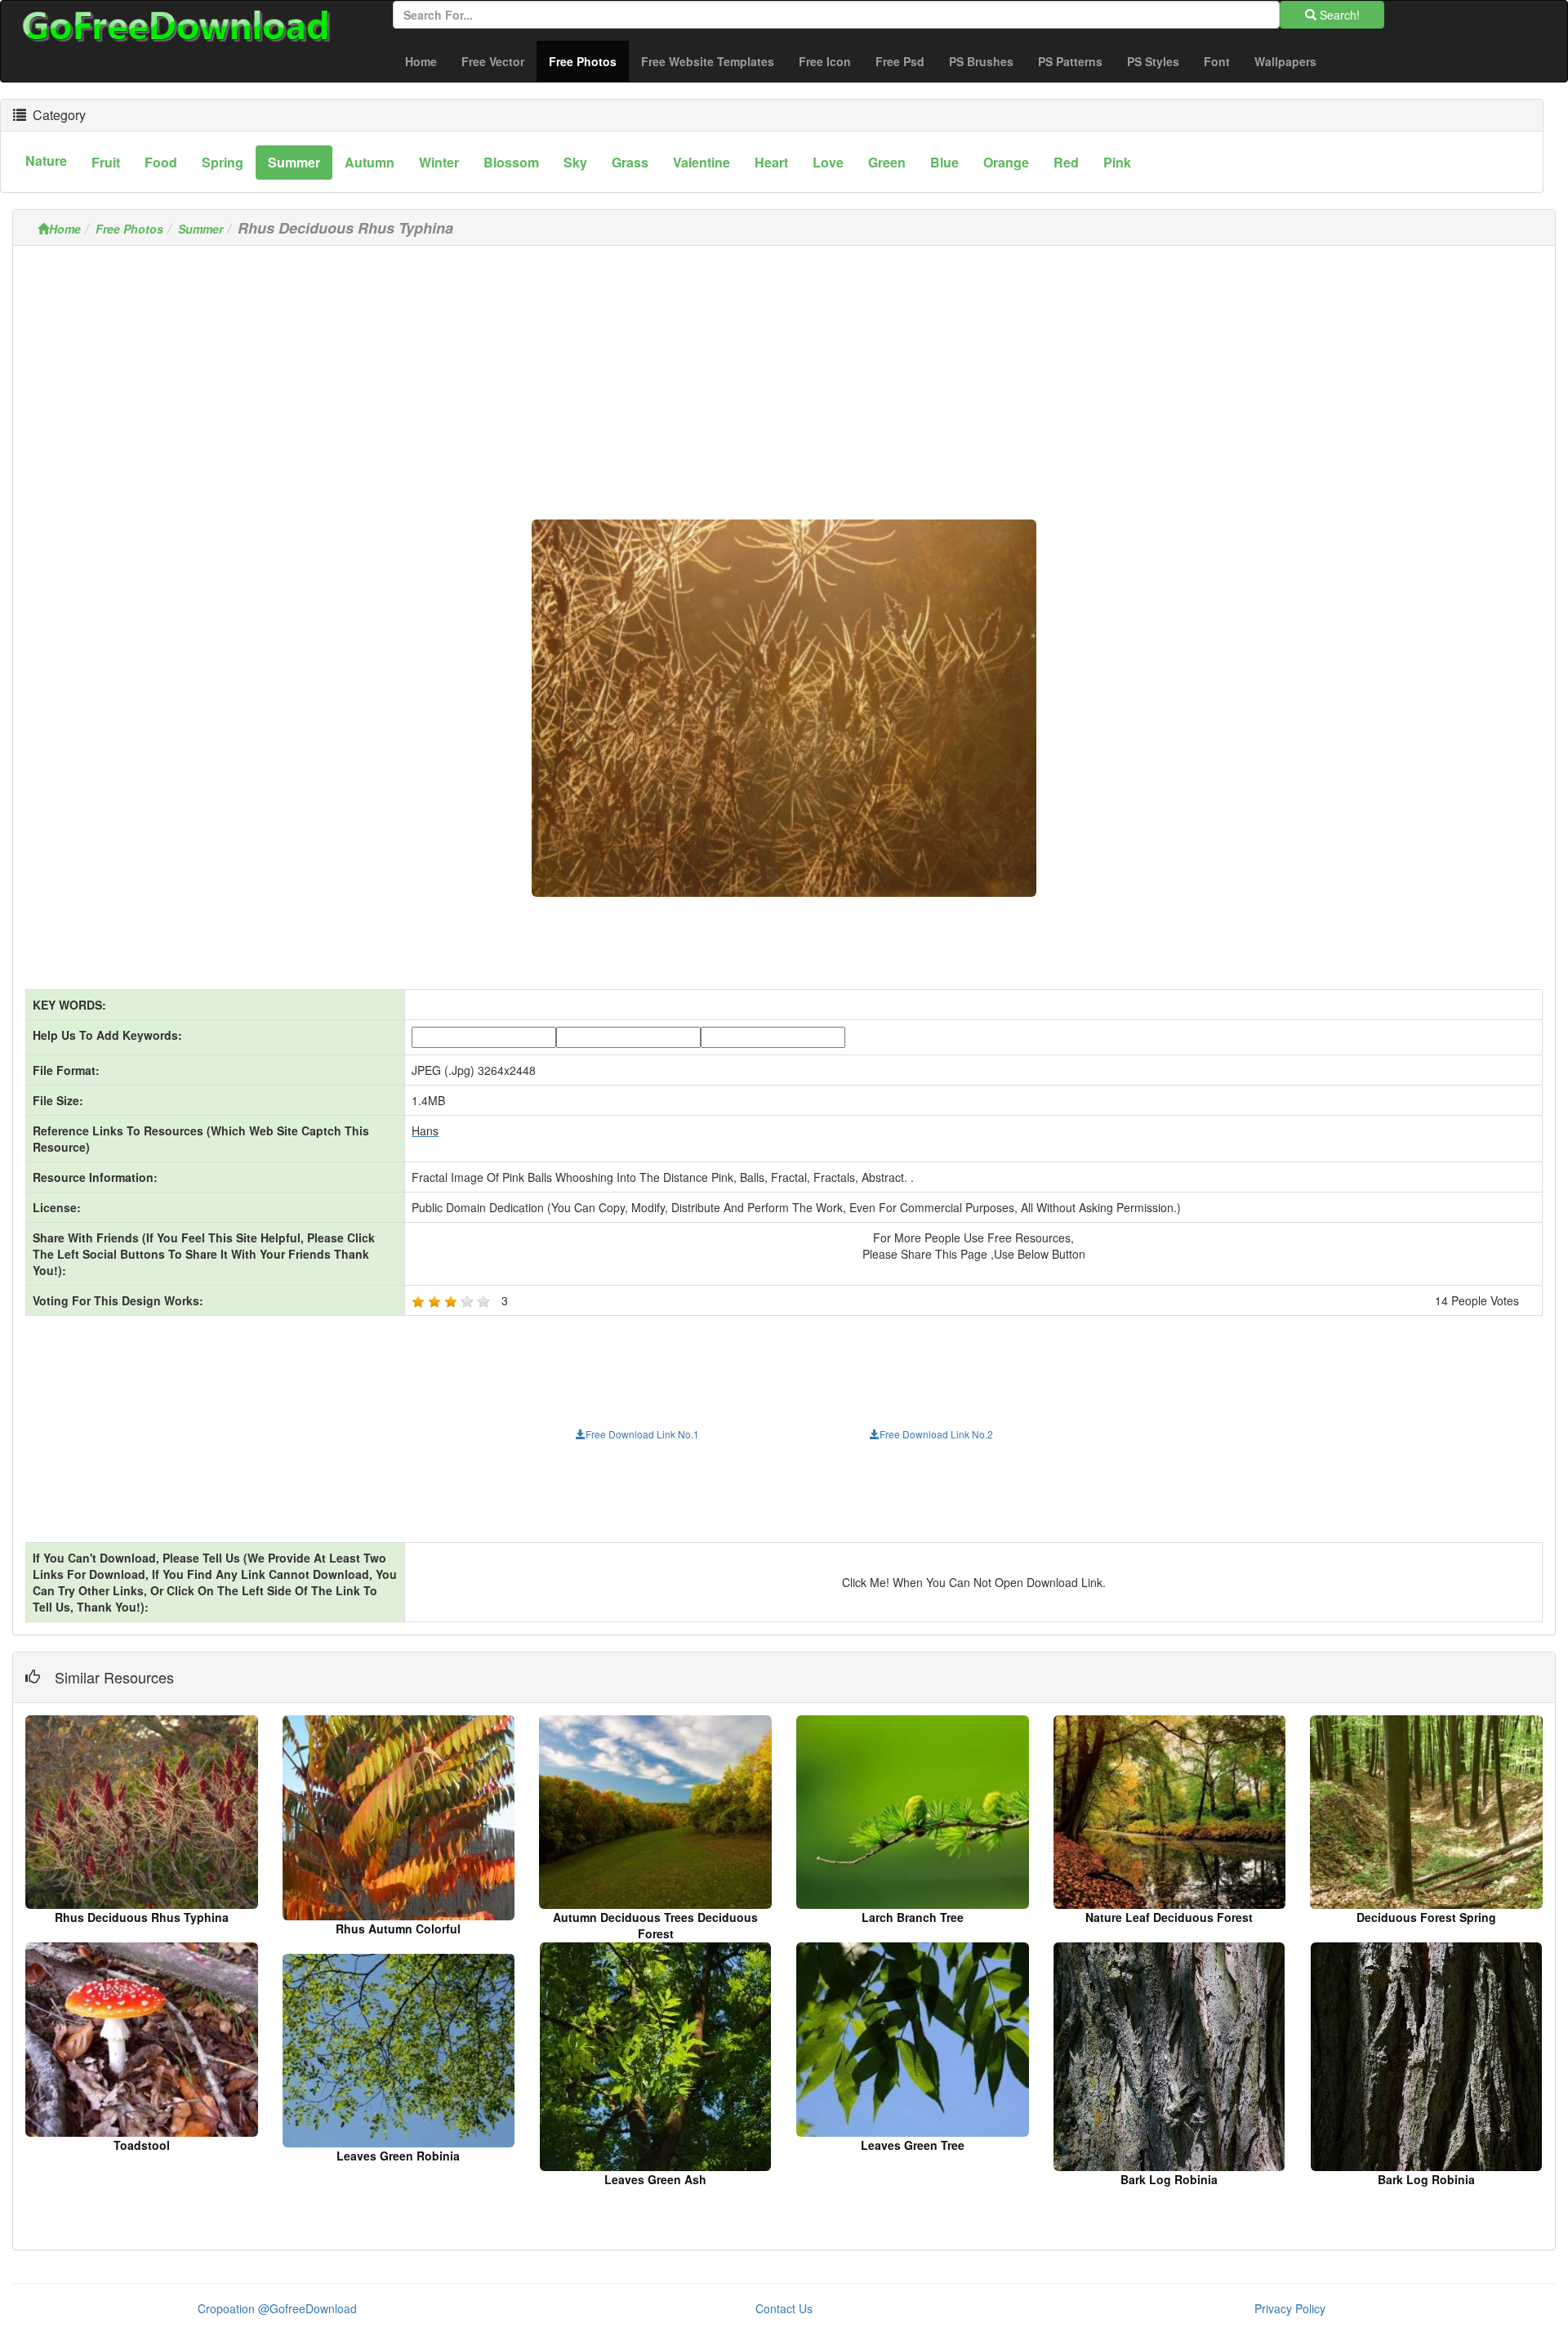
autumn (370, 162)
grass (630, 162)
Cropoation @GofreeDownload (277, 2308)
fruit (106, 162)
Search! (1338, 15)
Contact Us (784, 2308)
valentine (702, 162)
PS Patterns (1070, 61)
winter (439, 162)
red (1066, 162)
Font (1217, 61)
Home (421, 61)
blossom (511, 162)
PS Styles (1153, 61)
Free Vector (493, 61)
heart (771, 162)
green (887, 162)
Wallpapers (1285, 61)
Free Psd (900, 61)
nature (46, 161)
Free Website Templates (708, 61)
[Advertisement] (784, 372)
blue (944, 162)
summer (294, 162)
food (161, 162)
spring (223, 162)
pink (1117, 162)
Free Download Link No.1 (642, 1434)
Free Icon (825, 61)
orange (1006, 162)
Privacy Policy (1290, 2308)
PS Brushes (981, 61)
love (828, 162)
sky (575, 162)
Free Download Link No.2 (936, 1434)
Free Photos (589, 61)
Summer (200, 229)
